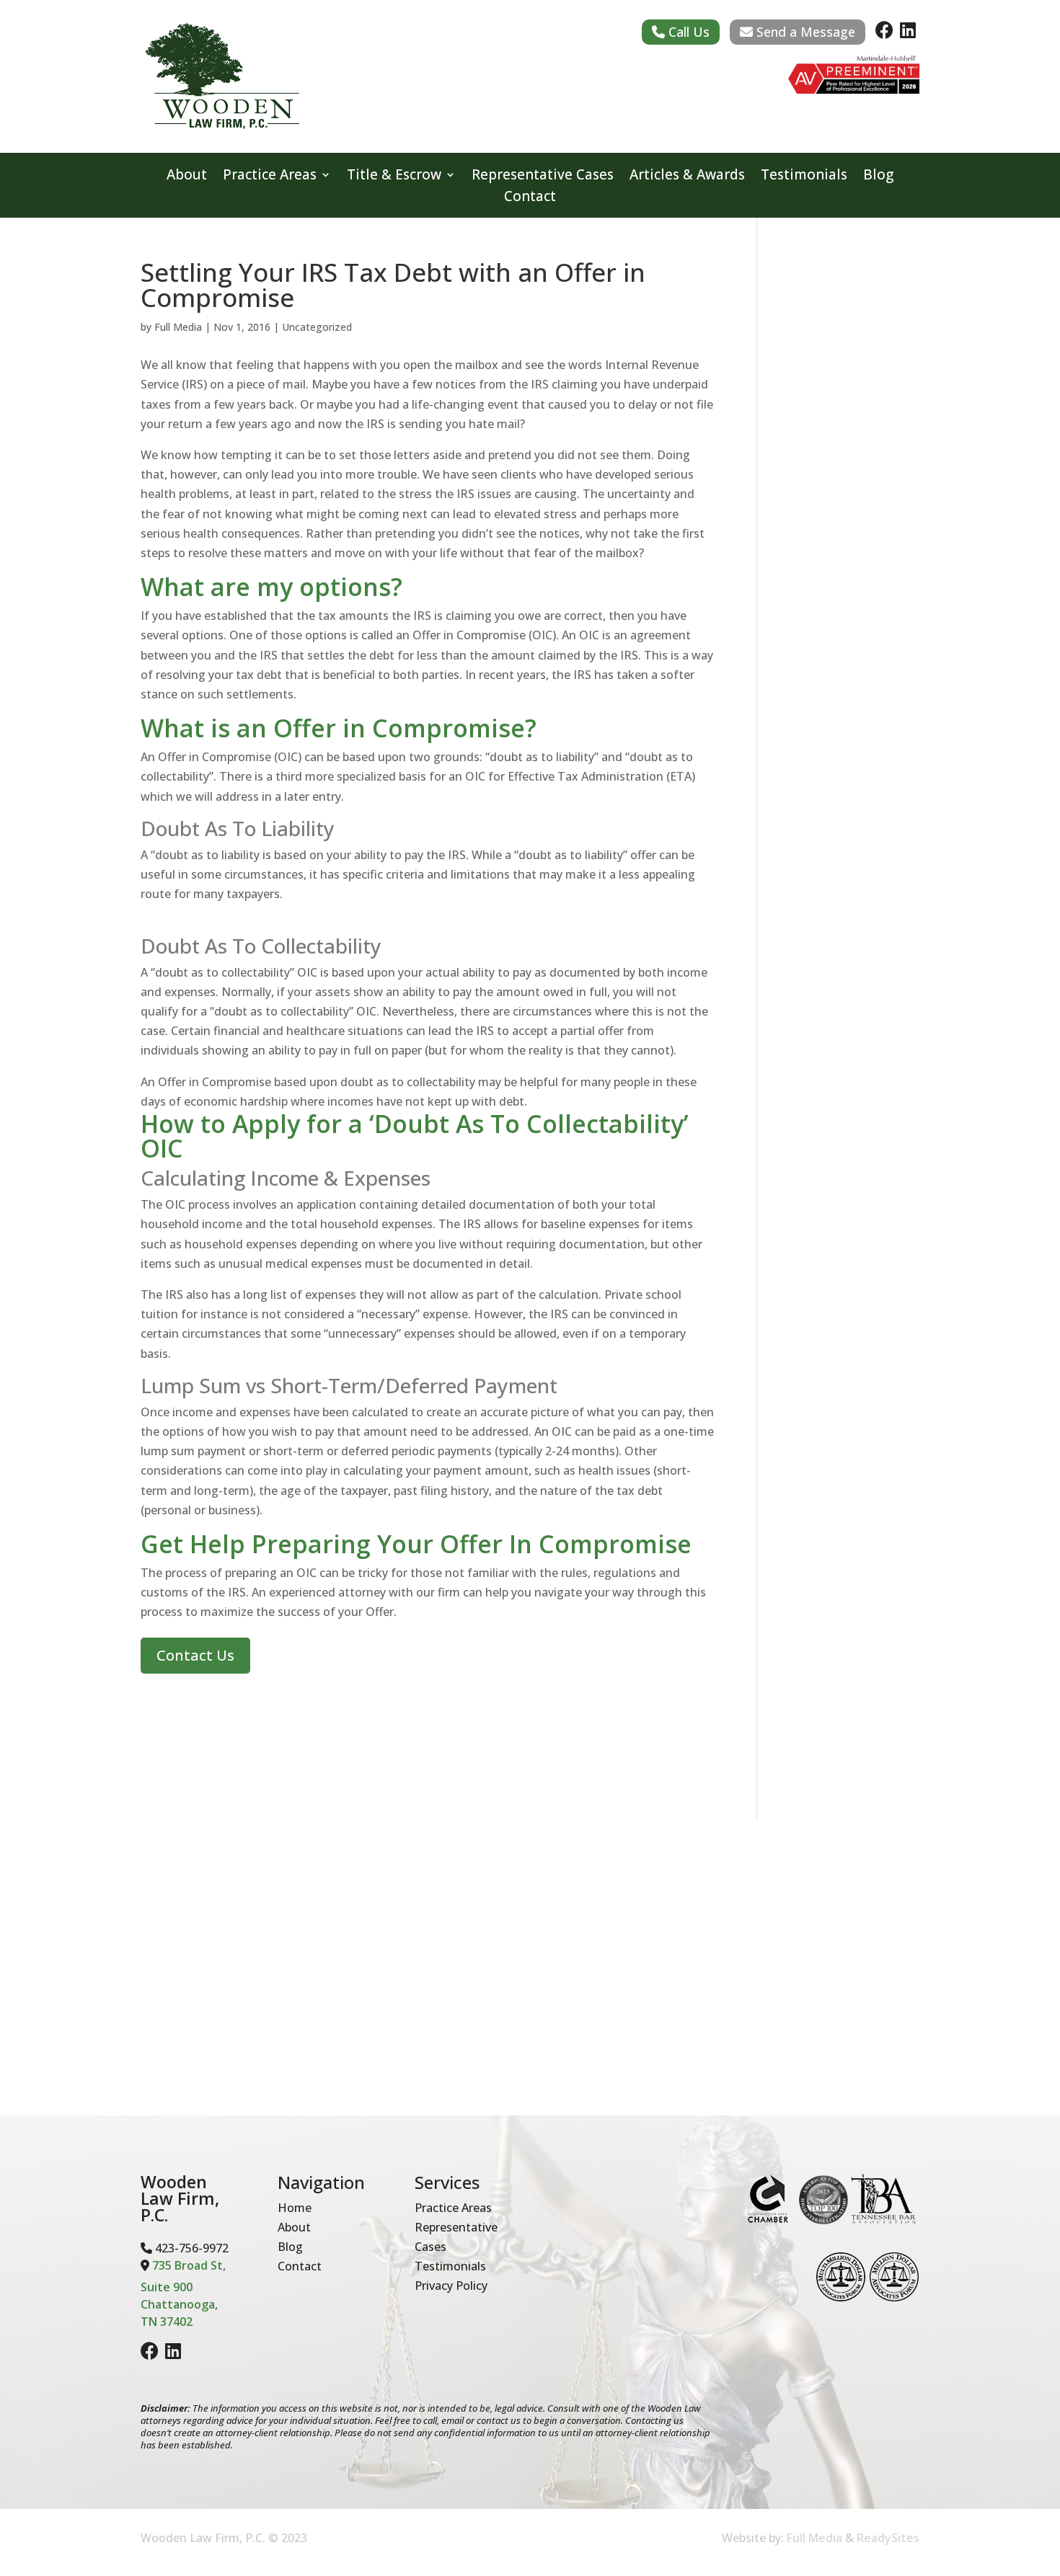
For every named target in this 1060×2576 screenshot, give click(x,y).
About (187, 177)
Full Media (178, 327)
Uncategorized (317, 327)
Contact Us (195, 1655)
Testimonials (804, 177)
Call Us (687, 32)
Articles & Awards (687, 177)
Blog (878, 177)
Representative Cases (543, 177)
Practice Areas (270, 177)
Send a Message (804, 32)
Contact (530, 198)
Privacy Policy (451, 2286)
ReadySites (888, 2538)
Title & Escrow (394, 177)
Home (295, 2208)
